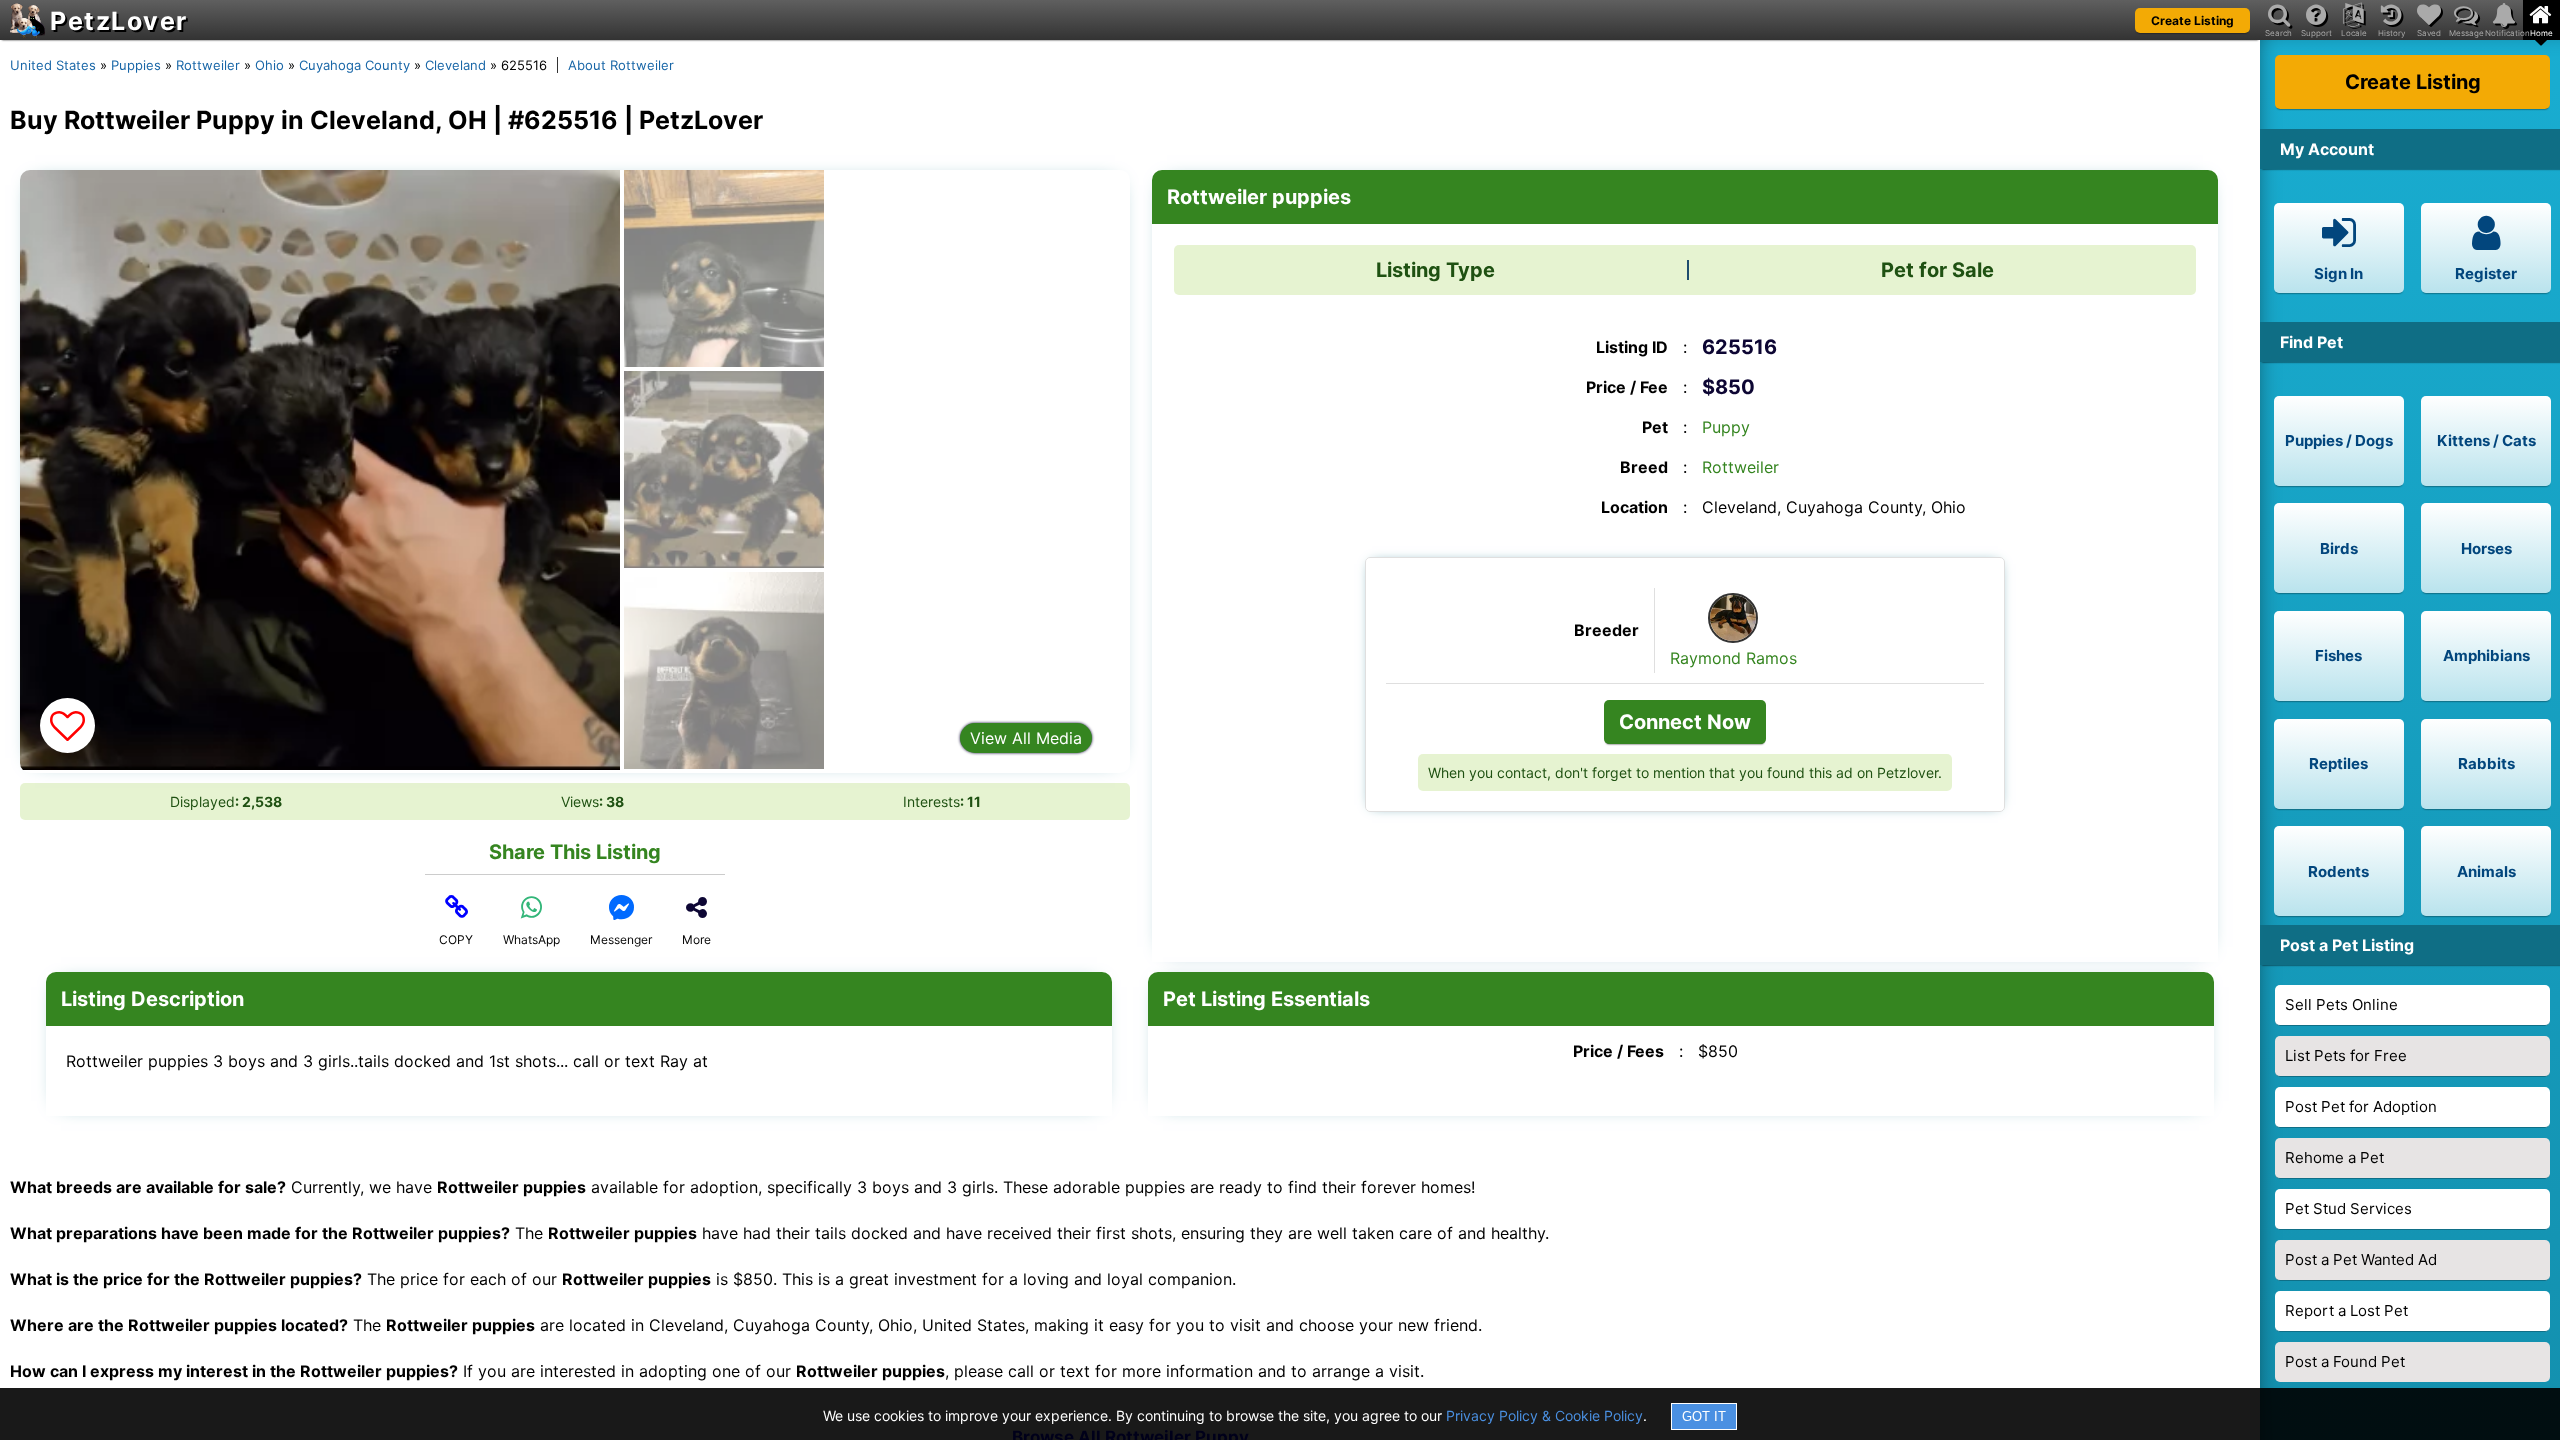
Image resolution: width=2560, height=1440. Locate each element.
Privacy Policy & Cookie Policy (1544, 1415)
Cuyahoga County (354, 65)
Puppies (136, 65)
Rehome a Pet (2334, 1157)
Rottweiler (208, 65)
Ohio (269, 65)
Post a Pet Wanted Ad (2361, 1259)
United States (53, 65)
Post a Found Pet (2345, 1361)
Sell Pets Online (2341, 1004)
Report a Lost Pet (2346, 1310)
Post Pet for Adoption (2361, 1106)
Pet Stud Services (2348, 1208)
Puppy (1726, 427)
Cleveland (455, 65)
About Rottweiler (621, 65)
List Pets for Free (2346, 1055)
